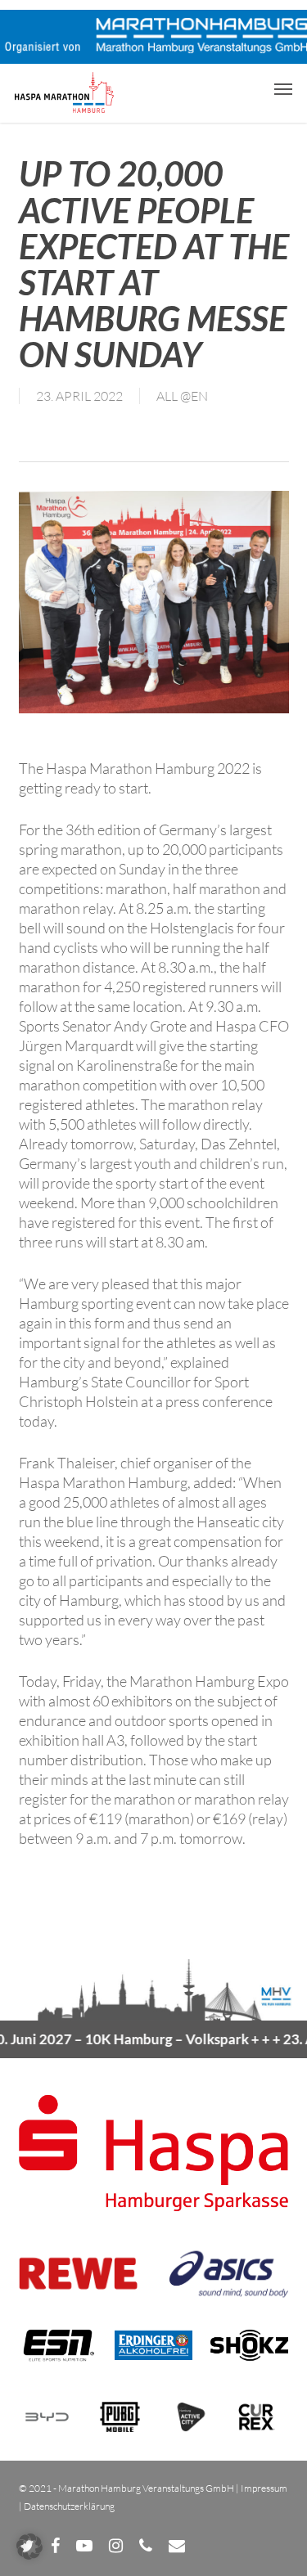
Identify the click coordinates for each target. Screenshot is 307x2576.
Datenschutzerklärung (69, 2506)
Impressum (264, 2488)
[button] (283, 88)
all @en (182, 396)
